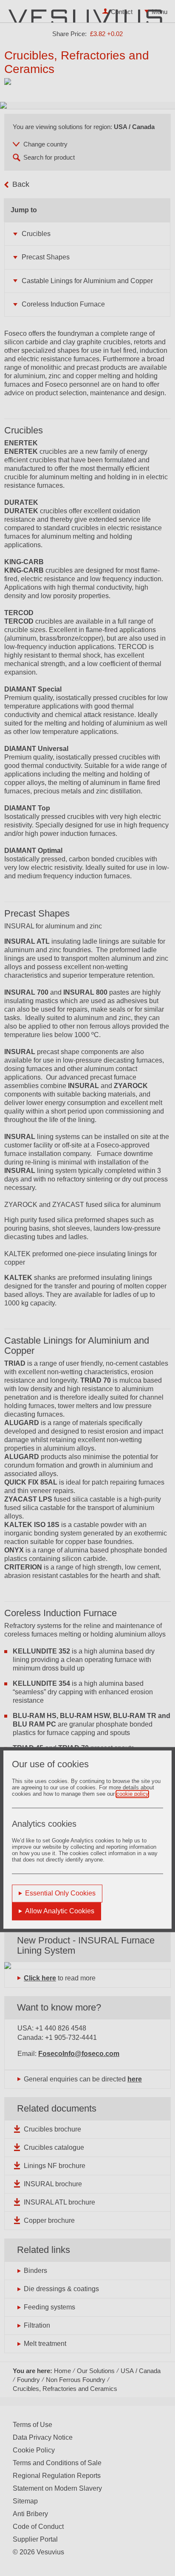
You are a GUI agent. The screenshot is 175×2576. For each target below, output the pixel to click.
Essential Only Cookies (60, 1893)
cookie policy (132, 1794)
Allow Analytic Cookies (60, 1911)
